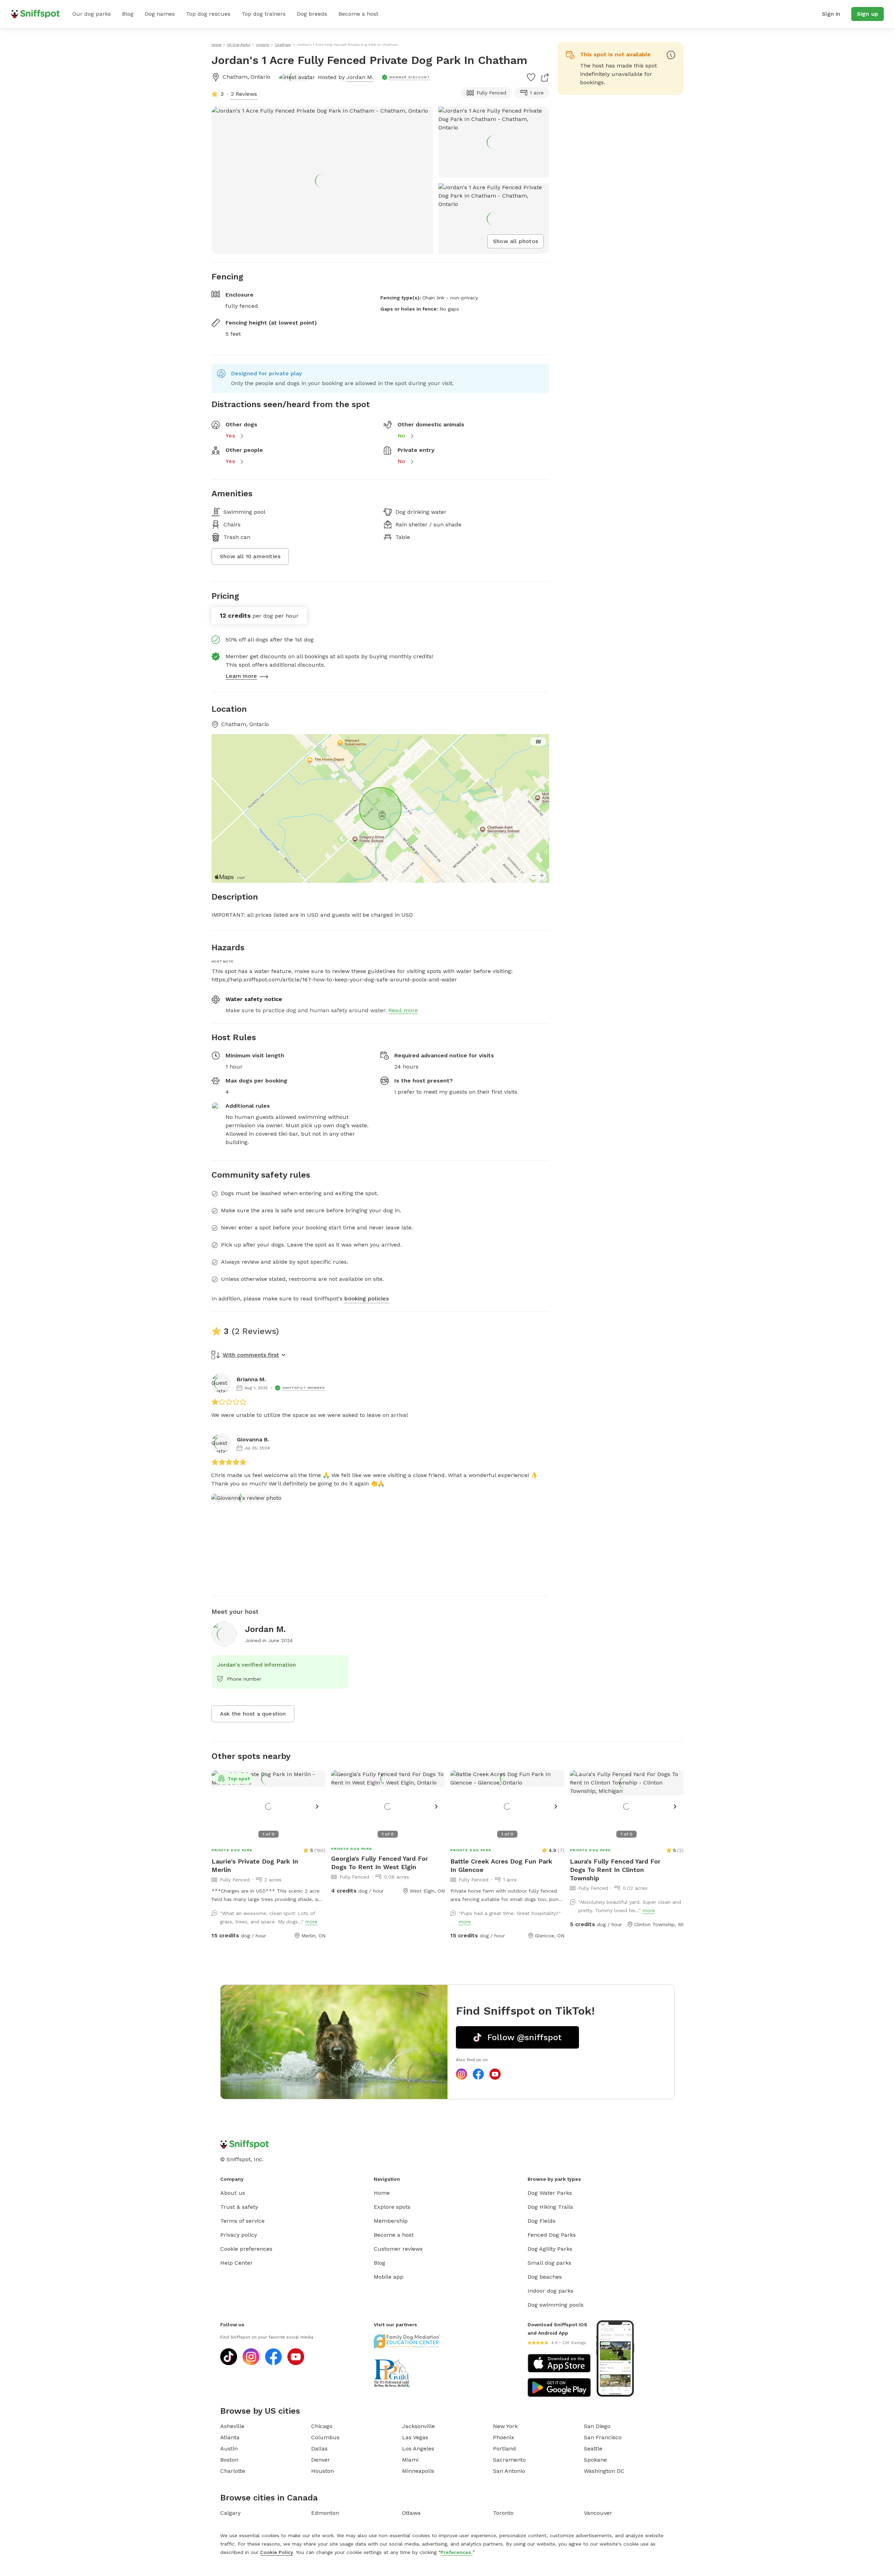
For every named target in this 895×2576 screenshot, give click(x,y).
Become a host (358, 14)
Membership (391, 2221)
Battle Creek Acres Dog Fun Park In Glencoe (501, 1865)
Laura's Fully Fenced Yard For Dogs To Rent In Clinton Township (615, 1870)
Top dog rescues (208, 14)
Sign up (868, 14)
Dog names (160, 14)
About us (233, 2193)
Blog (128, 14)
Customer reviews (398, 2249)
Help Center (237, 2263)
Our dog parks (92, 14)
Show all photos (515, 241)
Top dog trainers (264, 14)
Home (382, 2193)
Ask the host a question (253, 1714)
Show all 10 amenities (250, 556)
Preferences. (457, 2552)
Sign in (831, 14)
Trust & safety (239, 2207)
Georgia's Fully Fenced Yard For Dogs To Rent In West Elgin (380, 1863)
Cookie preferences (246, 2249)
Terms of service (242, 2221)
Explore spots (392, 2207)
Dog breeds (312, 14)
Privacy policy (239, 2235)
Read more (403, 1010)
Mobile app (389, 2277)
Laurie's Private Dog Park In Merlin (255, 1865)
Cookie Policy (277, 2552)
